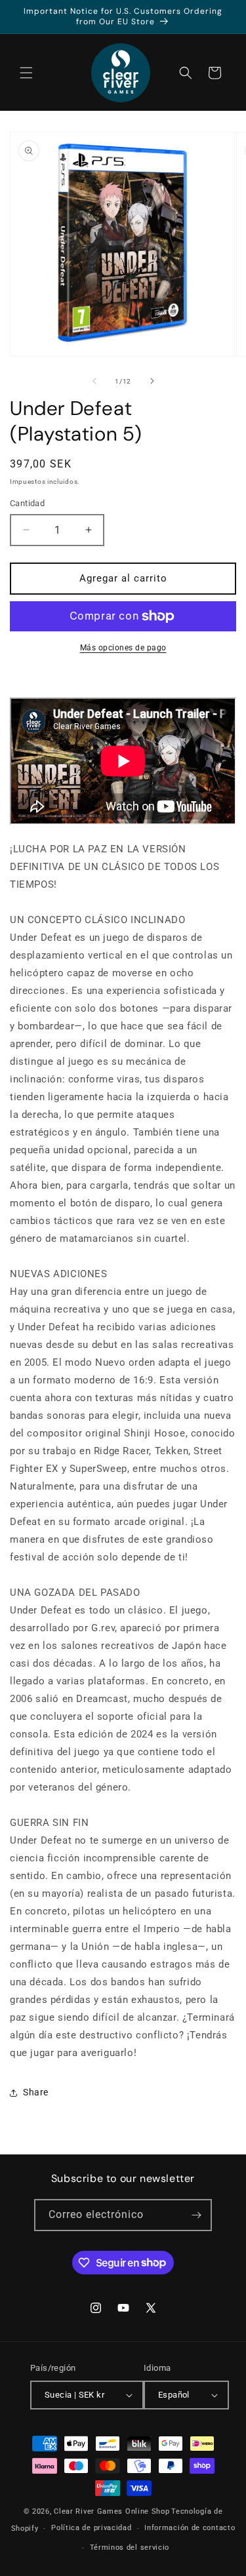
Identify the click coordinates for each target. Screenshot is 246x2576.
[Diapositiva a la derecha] (152, 381)
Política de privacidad (91, 2528)
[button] (26, 73)
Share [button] (36, 2092)
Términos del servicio (130, 2547)
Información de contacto (190, 2528)
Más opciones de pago (123, 648)
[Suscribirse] (196, 2215)
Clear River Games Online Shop (112, 2511)
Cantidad (27, 503)
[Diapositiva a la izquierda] (94, 381)
